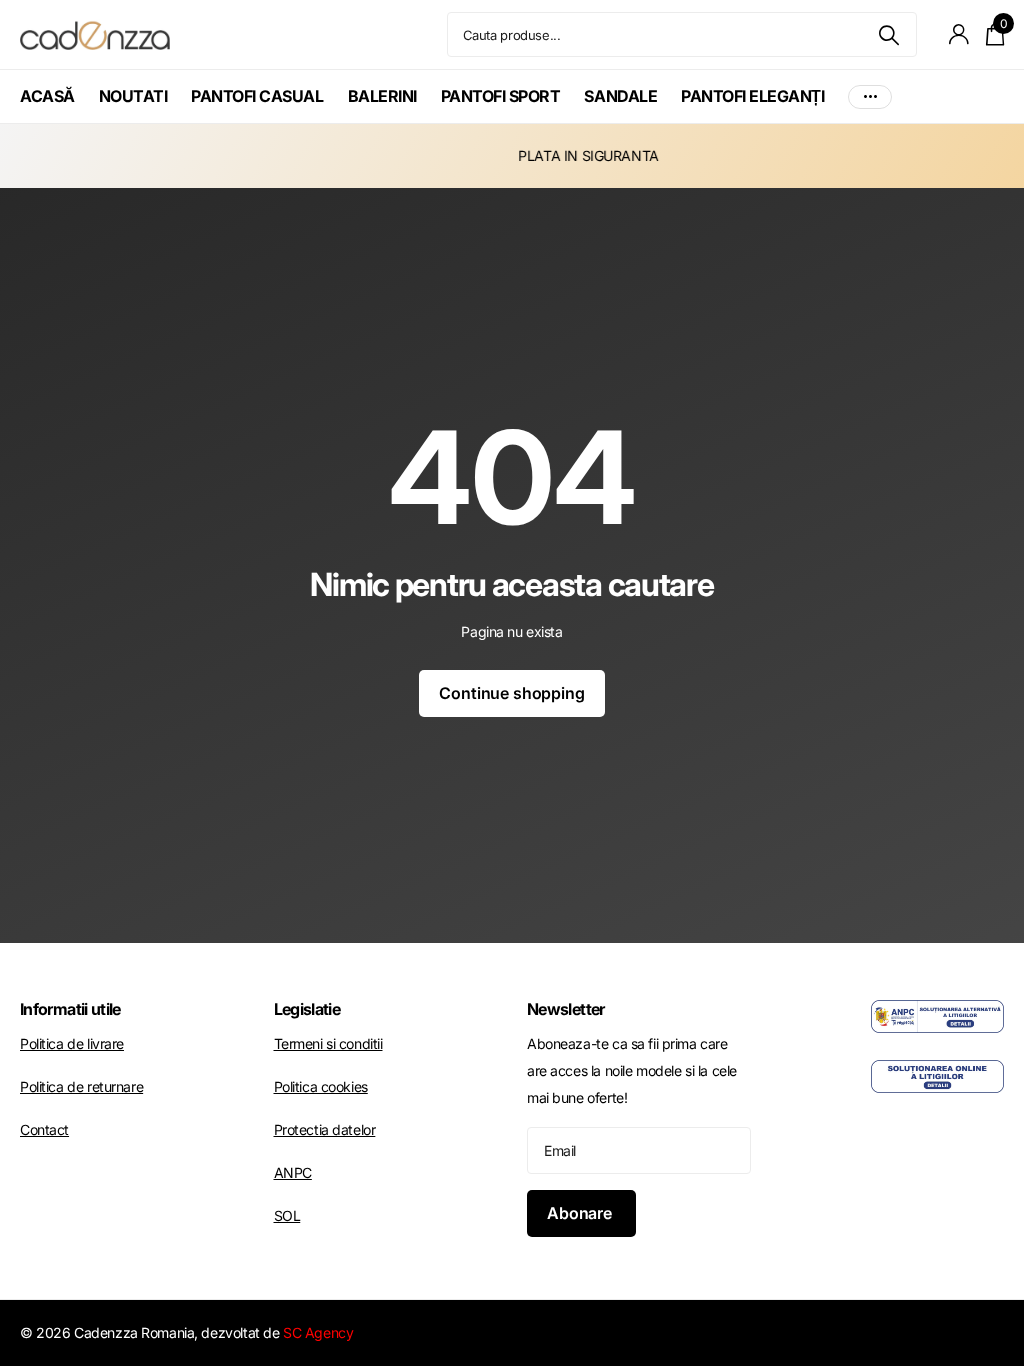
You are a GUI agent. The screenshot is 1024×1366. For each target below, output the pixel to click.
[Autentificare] (959, 34)
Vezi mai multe (870, 96)
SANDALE (620, 96)
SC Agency (318, 1332)
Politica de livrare (72, 1043)
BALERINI (382, 96)
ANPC (293, 1172)
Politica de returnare (81, 1086)
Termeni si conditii (328, 1043)
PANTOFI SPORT (501, 96)
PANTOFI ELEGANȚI (752, 96)
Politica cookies (321, 1086)
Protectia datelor (325, 1129)
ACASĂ (47, 96)
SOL (287, 1215)
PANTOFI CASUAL (257, 96)
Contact (44, 1129)
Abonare (581, 1213)
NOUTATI (133, 96)
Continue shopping (511, 693)
